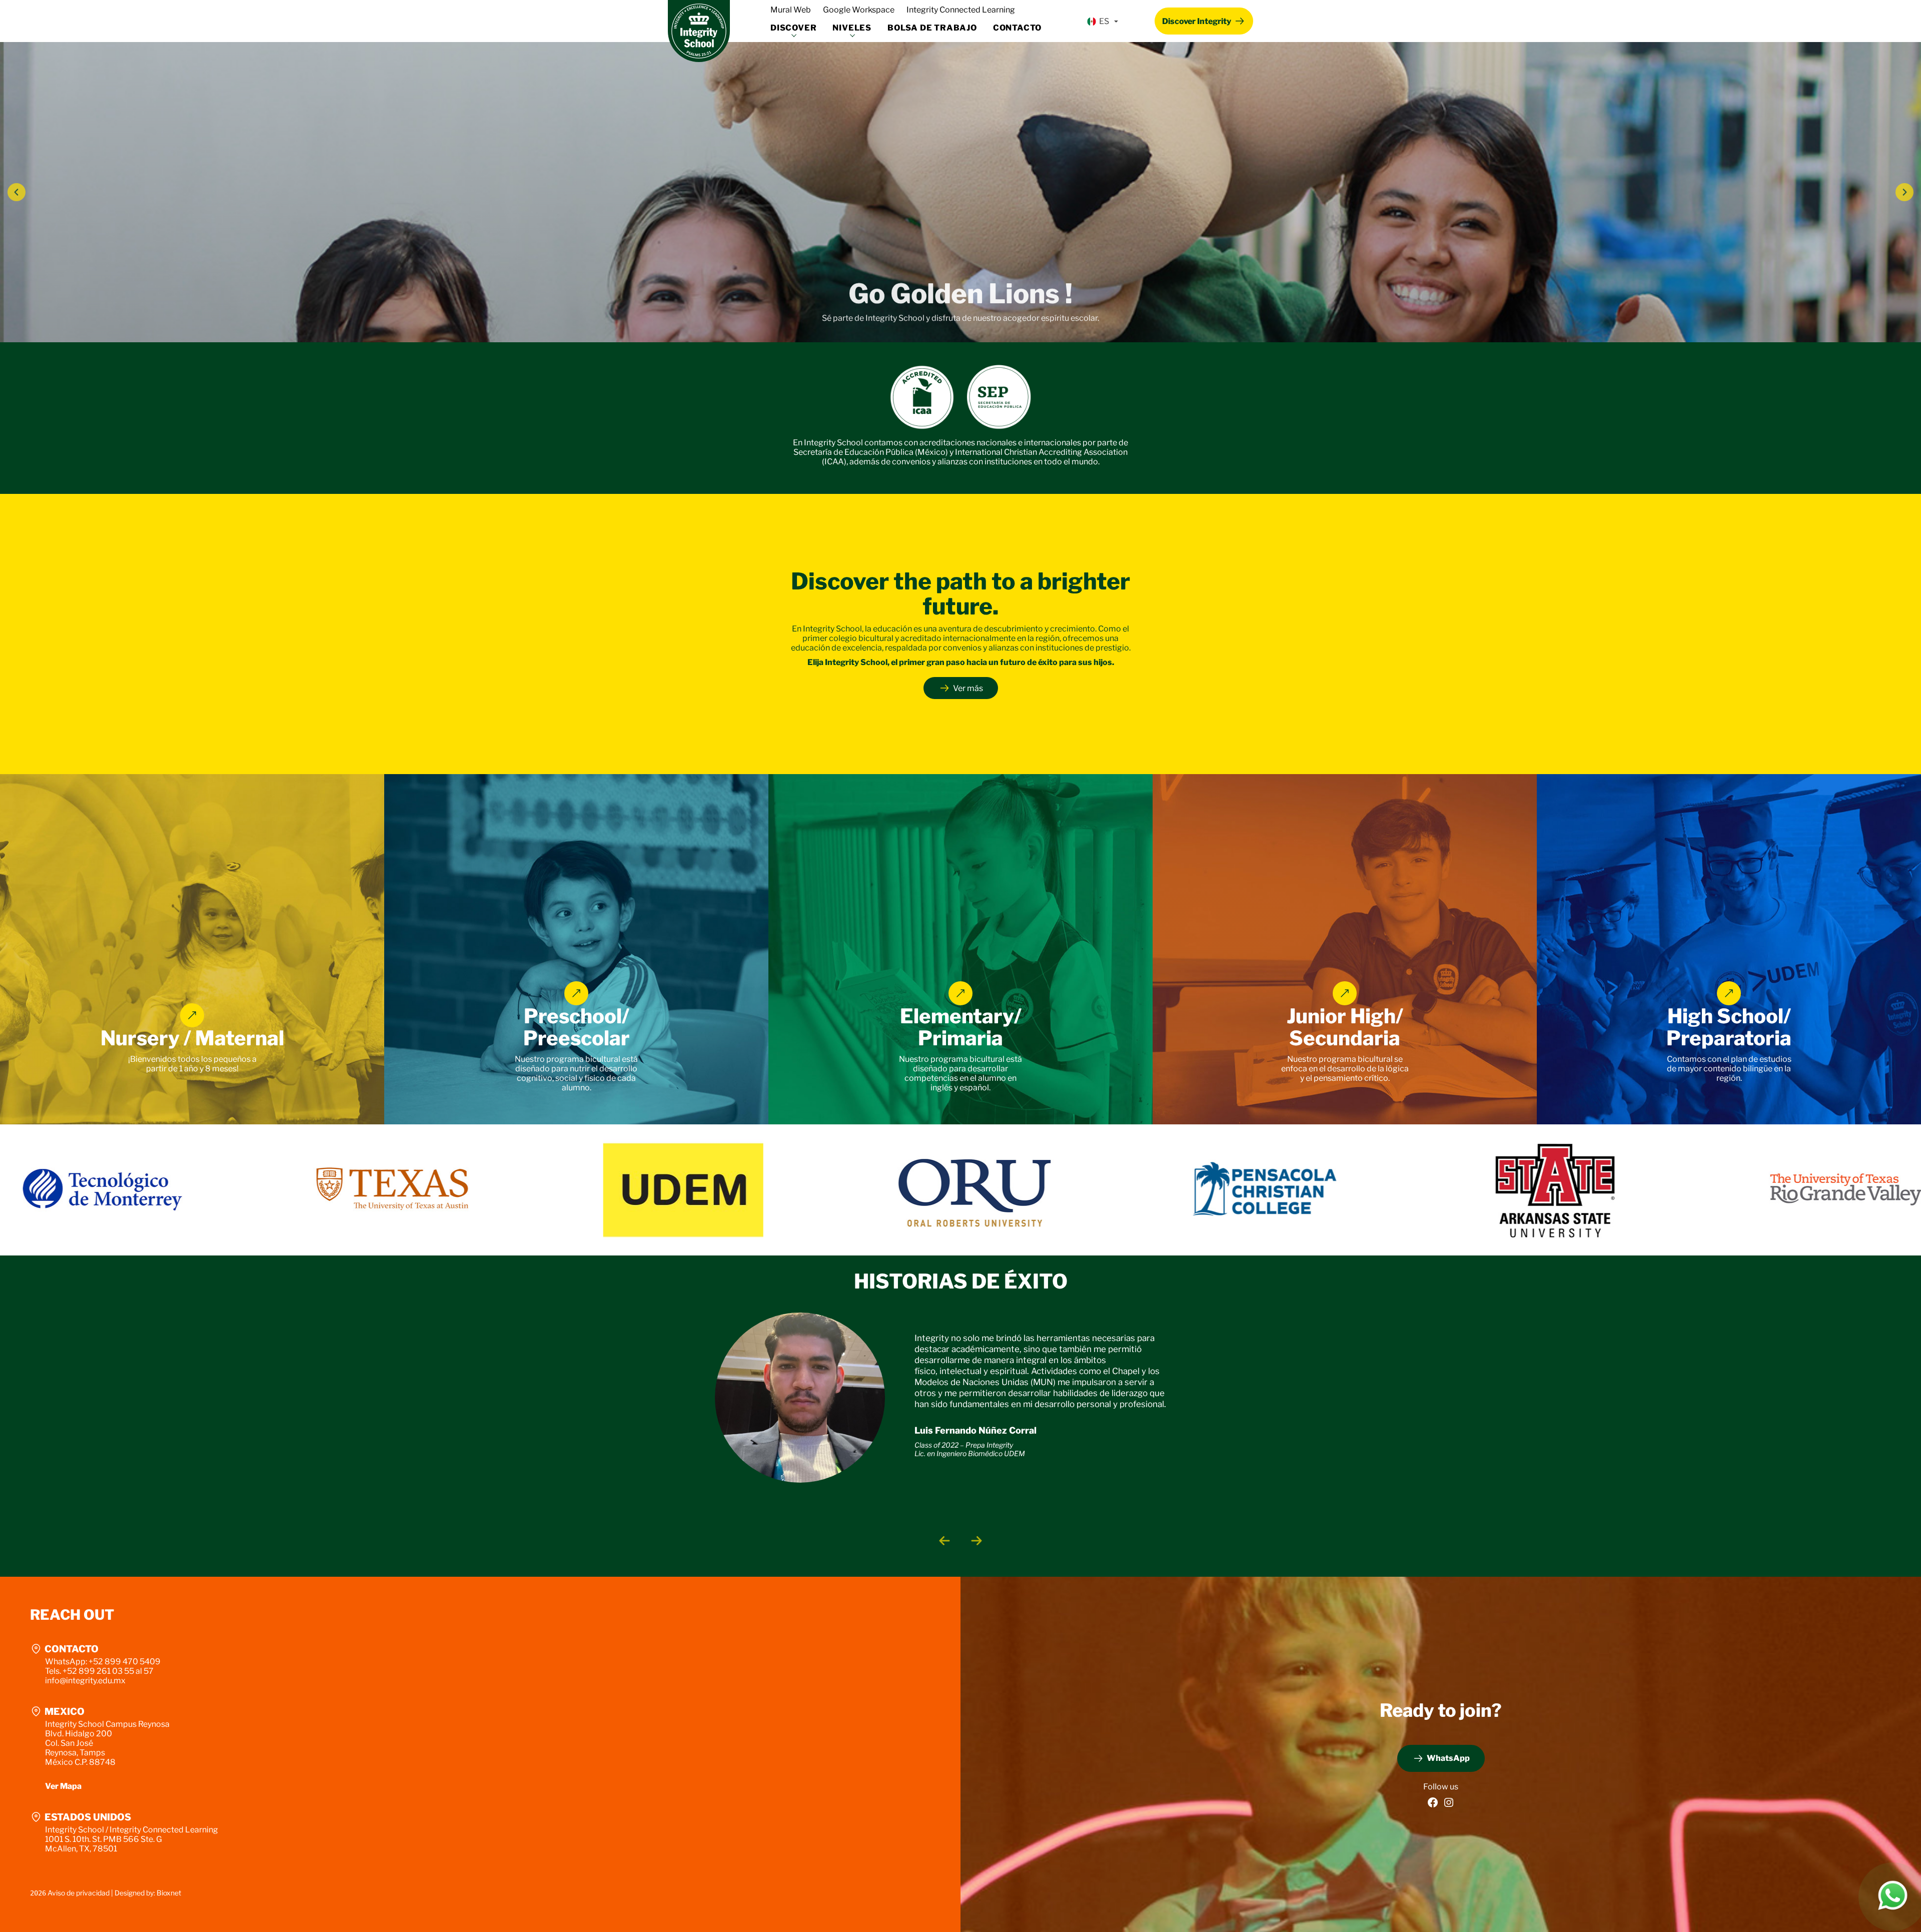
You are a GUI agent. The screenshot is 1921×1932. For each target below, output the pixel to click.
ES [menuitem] (1104, 21)
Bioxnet (169, 1893)
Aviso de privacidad (79, 1893)
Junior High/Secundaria (1345, 1027)
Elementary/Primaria (961, 1027)
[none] (1102, 22)
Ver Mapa (63, 1786)
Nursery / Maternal (192, 1038)
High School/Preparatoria (1729, 1027)
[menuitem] (1102, 22)
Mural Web (791, 10)
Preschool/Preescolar (577, 1027)
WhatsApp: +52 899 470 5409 (103, 1662)
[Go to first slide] (1904, 192)
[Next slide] (977, 1541)
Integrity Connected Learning (961, 10)
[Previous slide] (17, 192)
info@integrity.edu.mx (85, 1681)
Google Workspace (859, 10)
